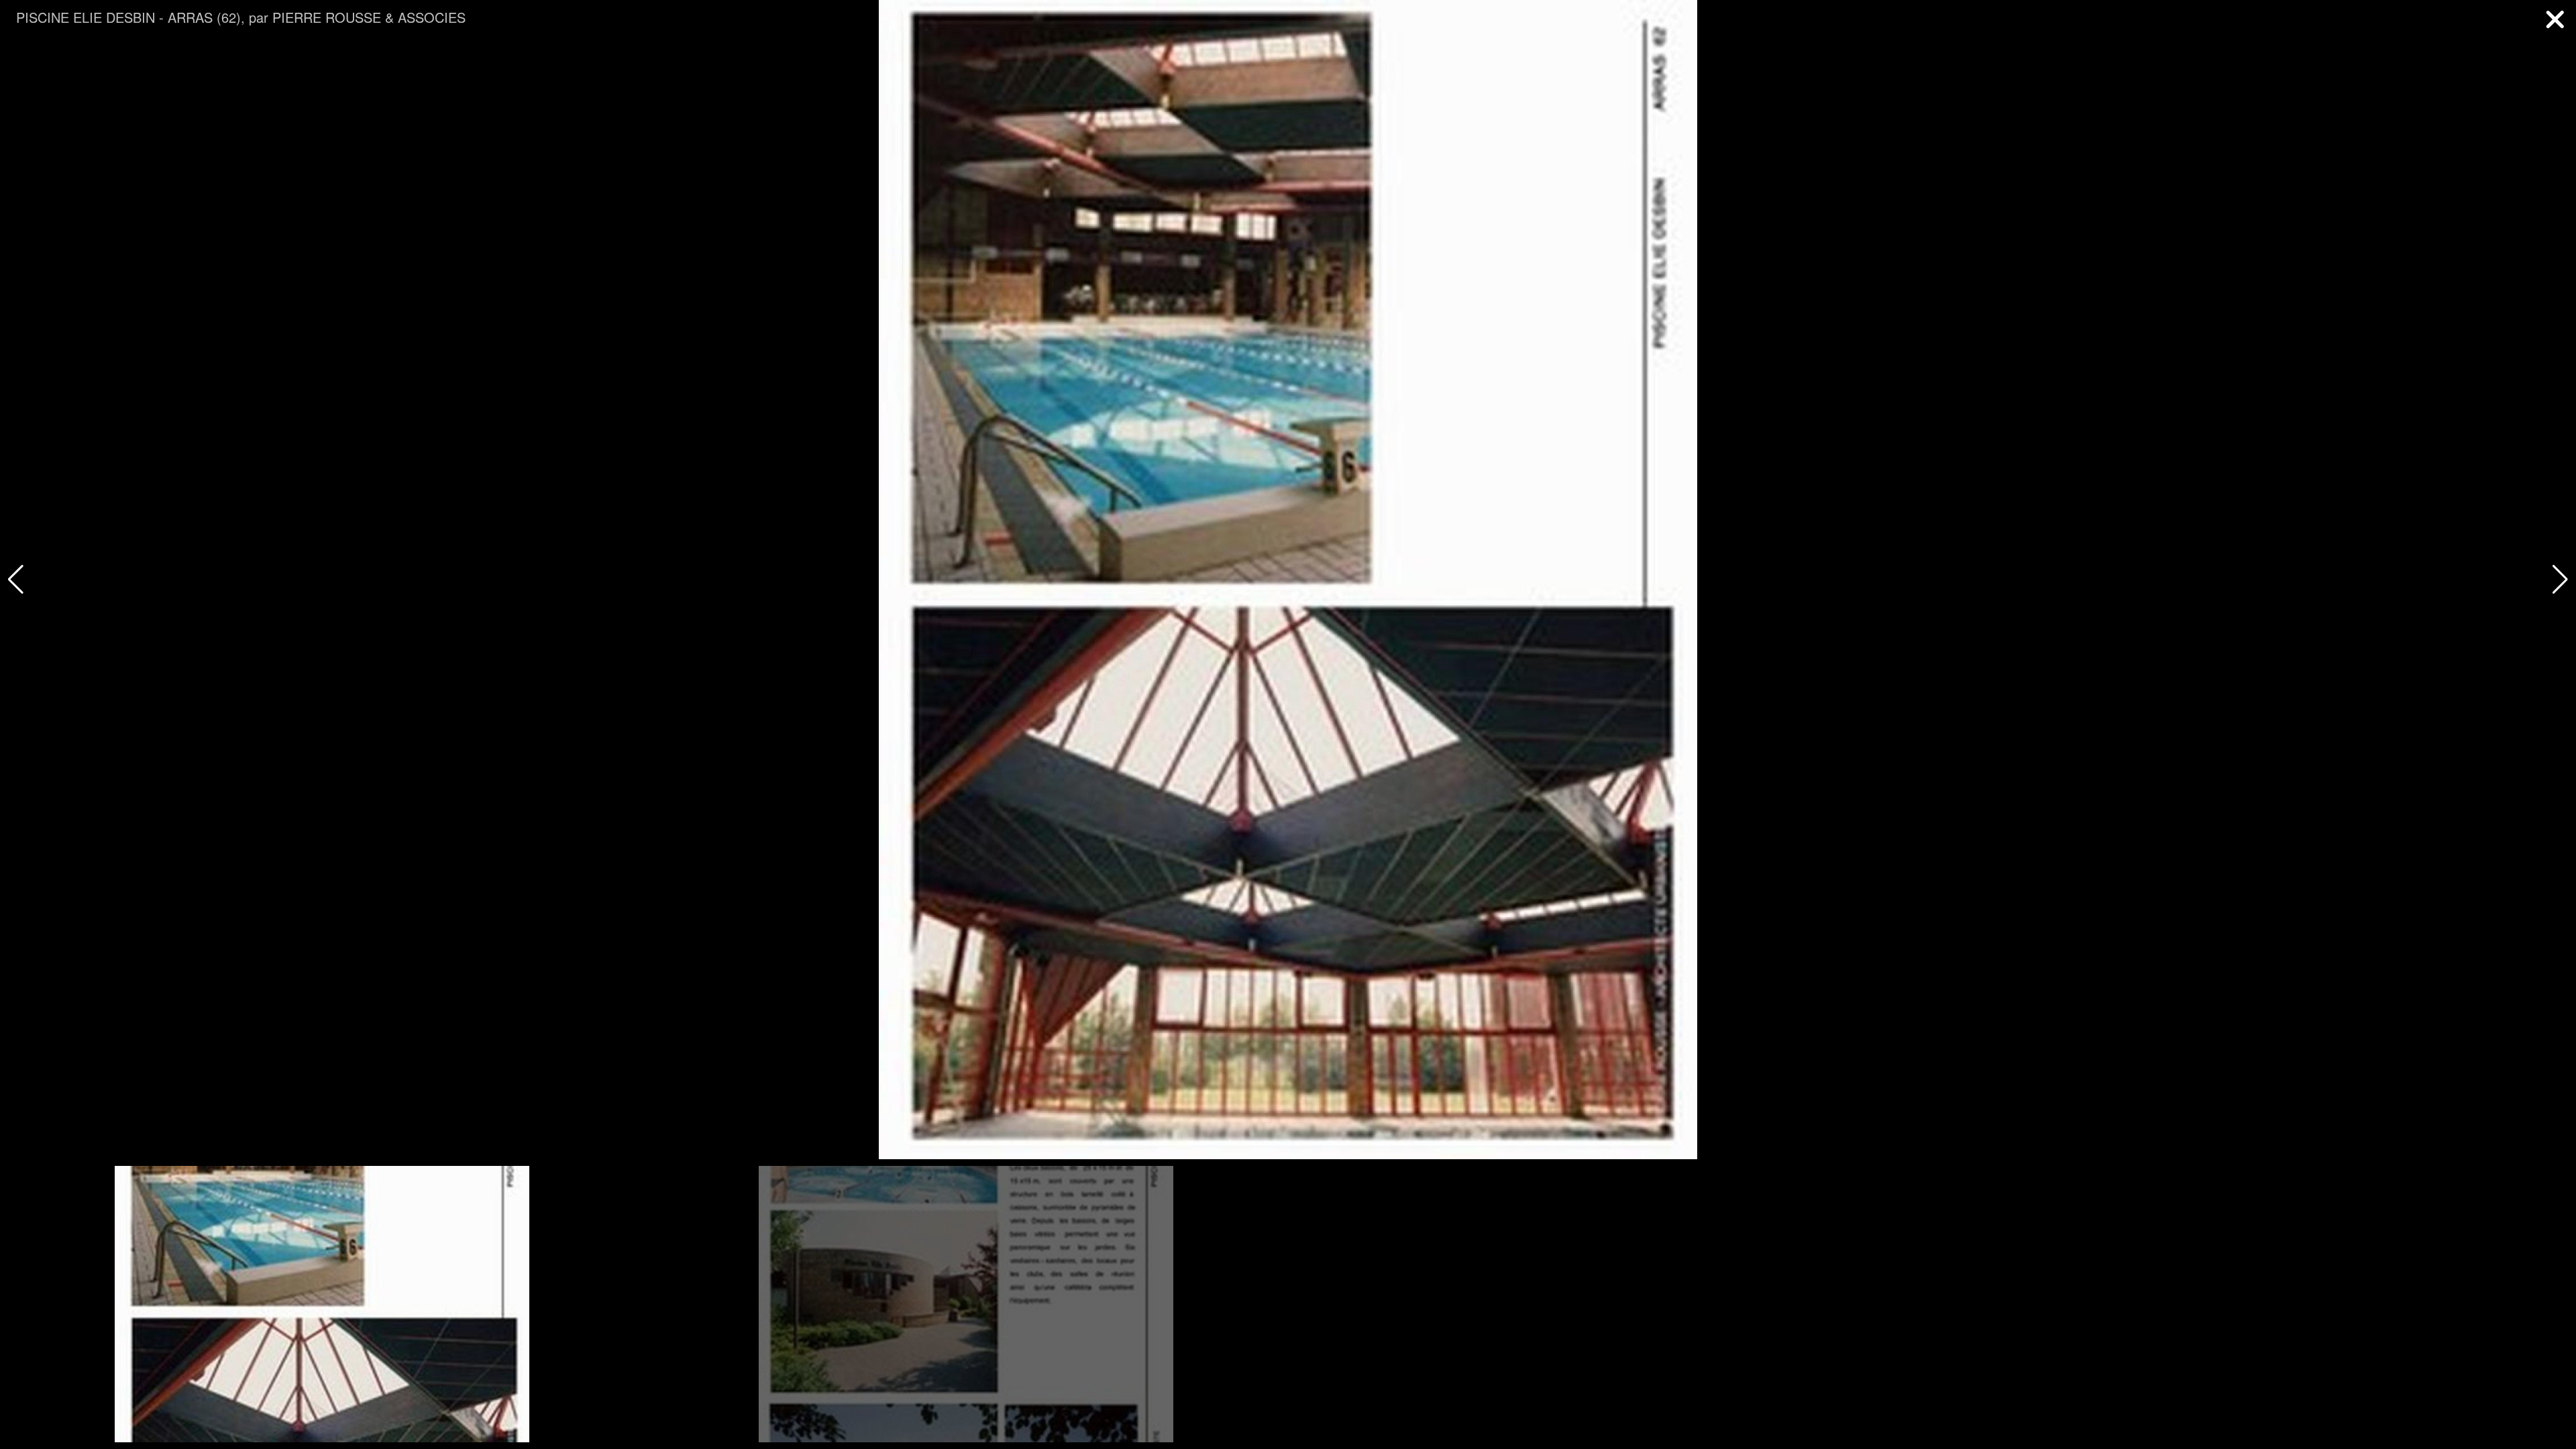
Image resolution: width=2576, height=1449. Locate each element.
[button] (2560, 580)
